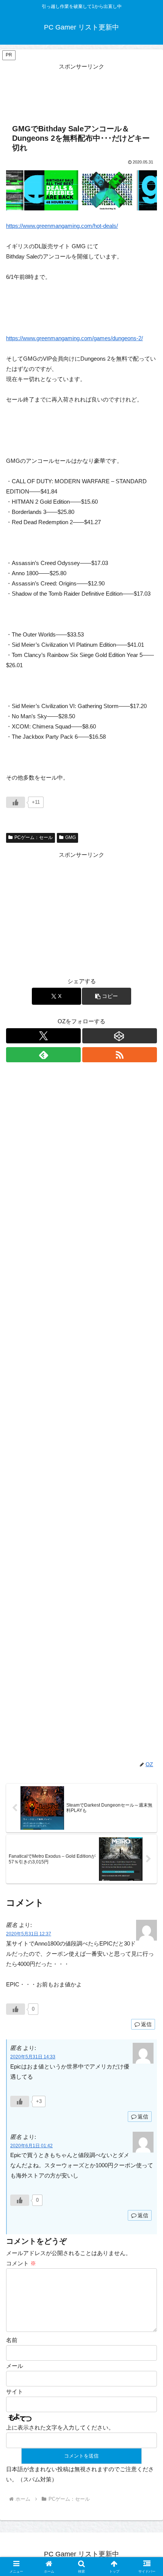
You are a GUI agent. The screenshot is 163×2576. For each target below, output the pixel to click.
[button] (106, 996)
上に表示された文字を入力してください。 (60, 2427)
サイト (15, 2392)
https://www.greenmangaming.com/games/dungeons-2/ (74, 338)
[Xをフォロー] (43, 1036)
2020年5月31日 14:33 (33, 2057)
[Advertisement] (81, 90)
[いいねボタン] (16, 802)
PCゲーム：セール (34, 837)
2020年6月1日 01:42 (31, 2146)
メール (15, 2366)
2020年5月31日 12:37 (29, 1934)
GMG (71, 837)
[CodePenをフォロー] (120, 1036)
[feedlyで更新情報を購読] (43, 1055)
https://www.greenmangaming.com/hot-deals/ (62, 226)
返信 (146, 2024)
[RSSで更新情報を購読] (120, 1055)
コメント (21, 2263)
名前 (12, 2340)
